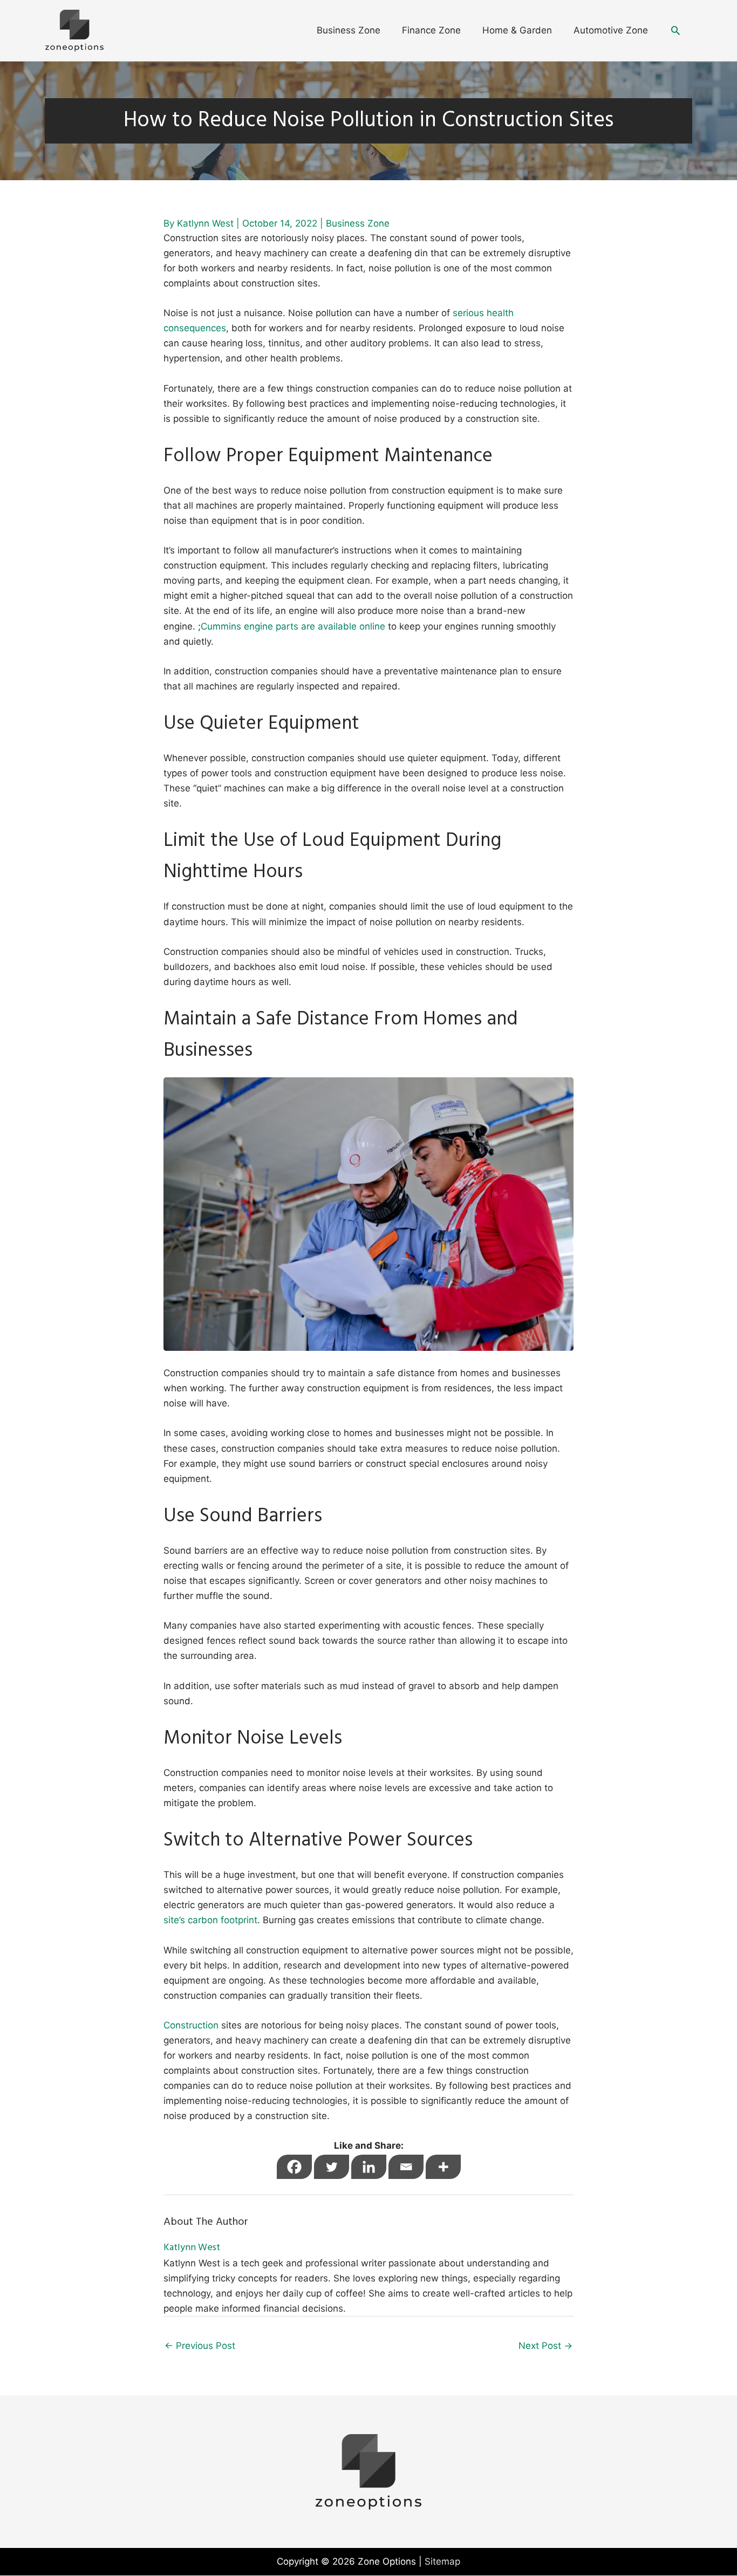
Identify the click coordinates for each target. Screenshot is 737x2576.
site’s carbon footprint (210, 1920)
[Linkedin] (369, 2167)
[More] (443, 2167)
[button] (675, 30)
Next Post (545, 2346)
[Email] (406, 2167)
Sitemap (442, 2561)
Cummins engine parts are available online (293, 626)
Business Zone (358, 223)
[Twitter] (332, 2167)
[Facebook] (294, 2167)
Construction (191, 2025)
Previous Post (200, 2346)
